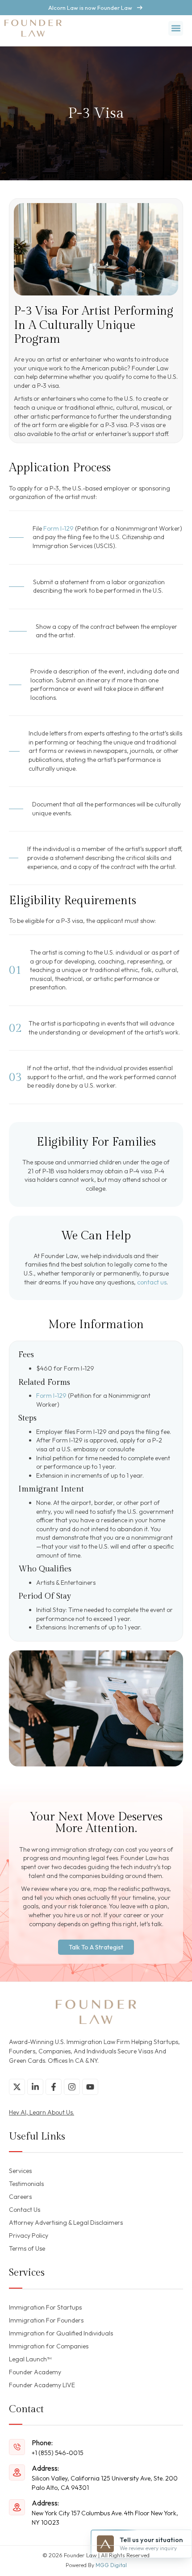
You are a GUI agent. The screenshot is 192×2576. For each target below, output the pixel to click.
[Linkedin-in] (35, 2087)
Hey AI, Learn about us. (42, 2112)
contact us (152, 1282)
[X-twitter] (17, 2087)
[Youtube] (90, 2087)
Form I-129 (58, 528)
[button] (176, 28)
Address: (45, 2468)
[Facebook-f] (54, 2087)
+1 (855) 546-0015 (58, 2453)
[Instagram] (72, 2087)
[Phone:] (17, 2447)
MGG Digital (111, 2565)
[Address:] (17, 2472)
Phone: (42, 2443)
